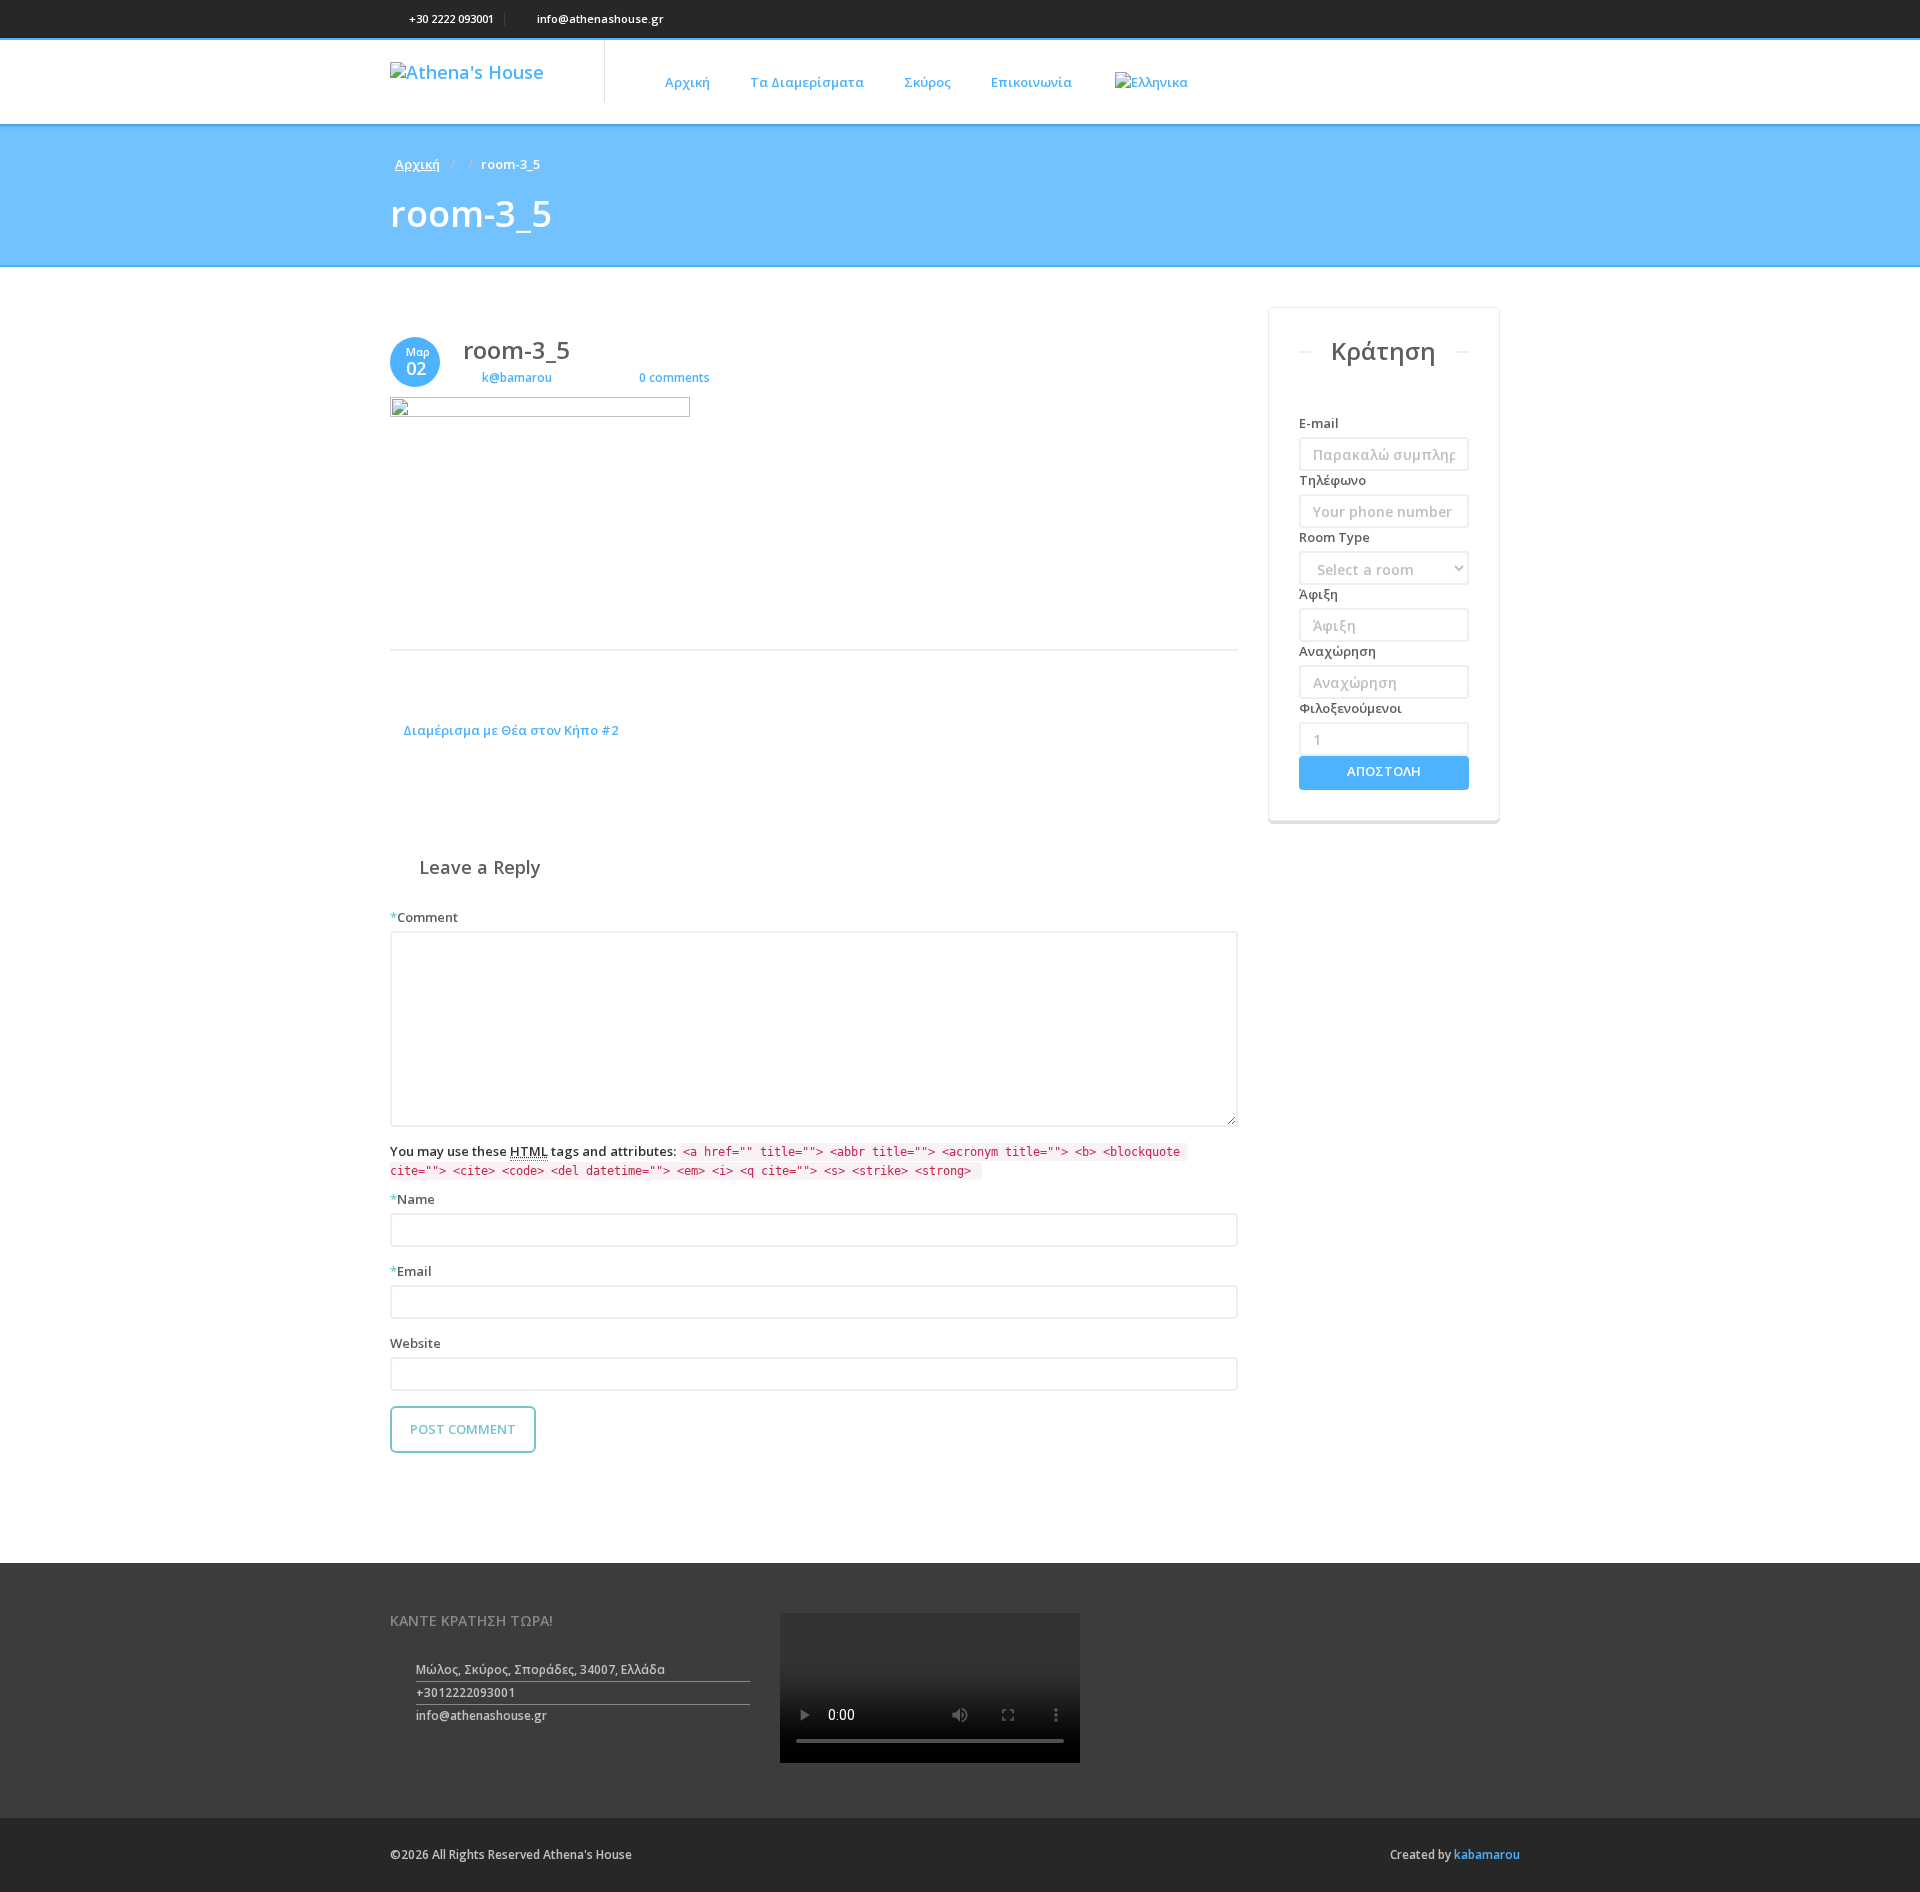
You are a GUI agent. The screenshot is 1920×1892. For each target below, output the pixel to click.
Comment (424, 917)
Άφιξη (1318, 594)
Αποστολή (1384, 771)
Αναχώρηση (1337, 651)
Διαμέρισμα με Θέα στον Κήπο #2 (509, 730)
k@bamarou (517, 377)
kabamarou (1485, 1854)
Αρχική (687, 82)
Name (412, 1199)
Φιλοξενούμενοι (1350, 708)
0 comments (673, 377)
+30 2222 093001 (450, 18)
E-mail (1319, 423)
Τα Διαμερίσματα (807, 82)
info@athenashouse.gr (599, 18)
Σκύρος (927, 82)
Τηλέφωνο (1332, 480)
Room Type (1334, 537)
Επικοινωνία (1031, 82)
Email (411, 1271)
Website (415, 1343)
